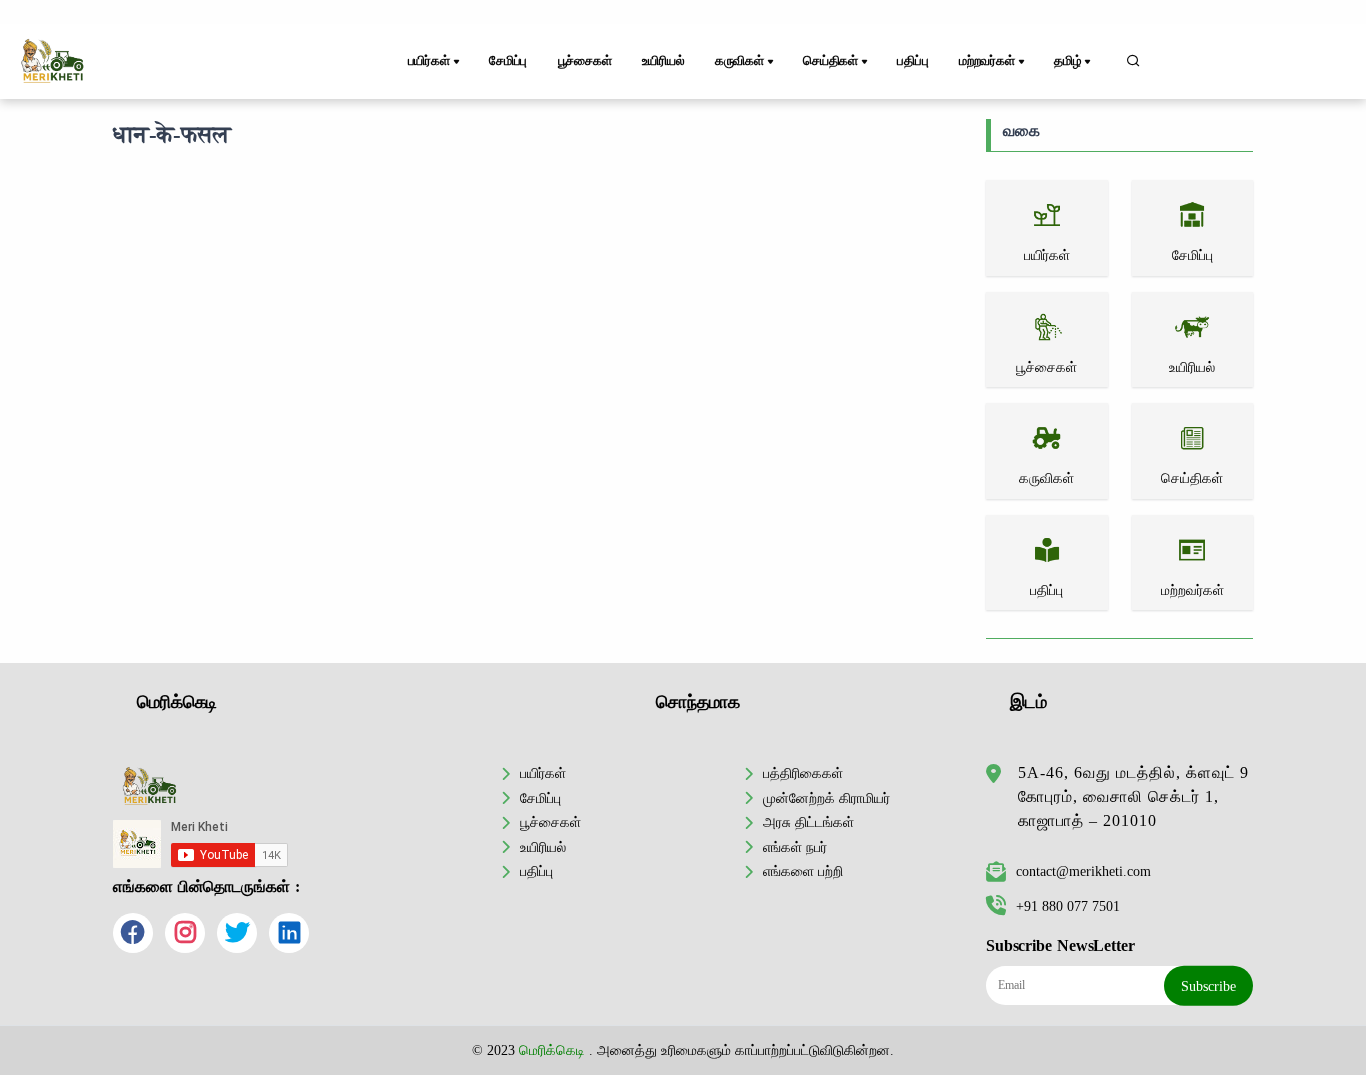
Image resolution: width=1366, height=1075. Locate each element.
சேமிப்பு (508, 61)
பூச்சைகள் (585, 61)
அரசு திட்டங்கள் (808, 822)
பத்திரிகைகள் (803, 773)
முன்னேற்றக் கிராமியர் (826, 798)
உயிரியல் (663, 61)
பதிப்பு (912, 61)
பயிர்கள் (543, 773)
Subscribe (1208, 986)
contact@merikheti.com (1083, 871)
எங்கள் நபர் (795, 847)
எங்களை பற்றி (803, 871)
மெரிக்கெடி (552, 1050)
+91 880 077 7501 (1068, 906)
